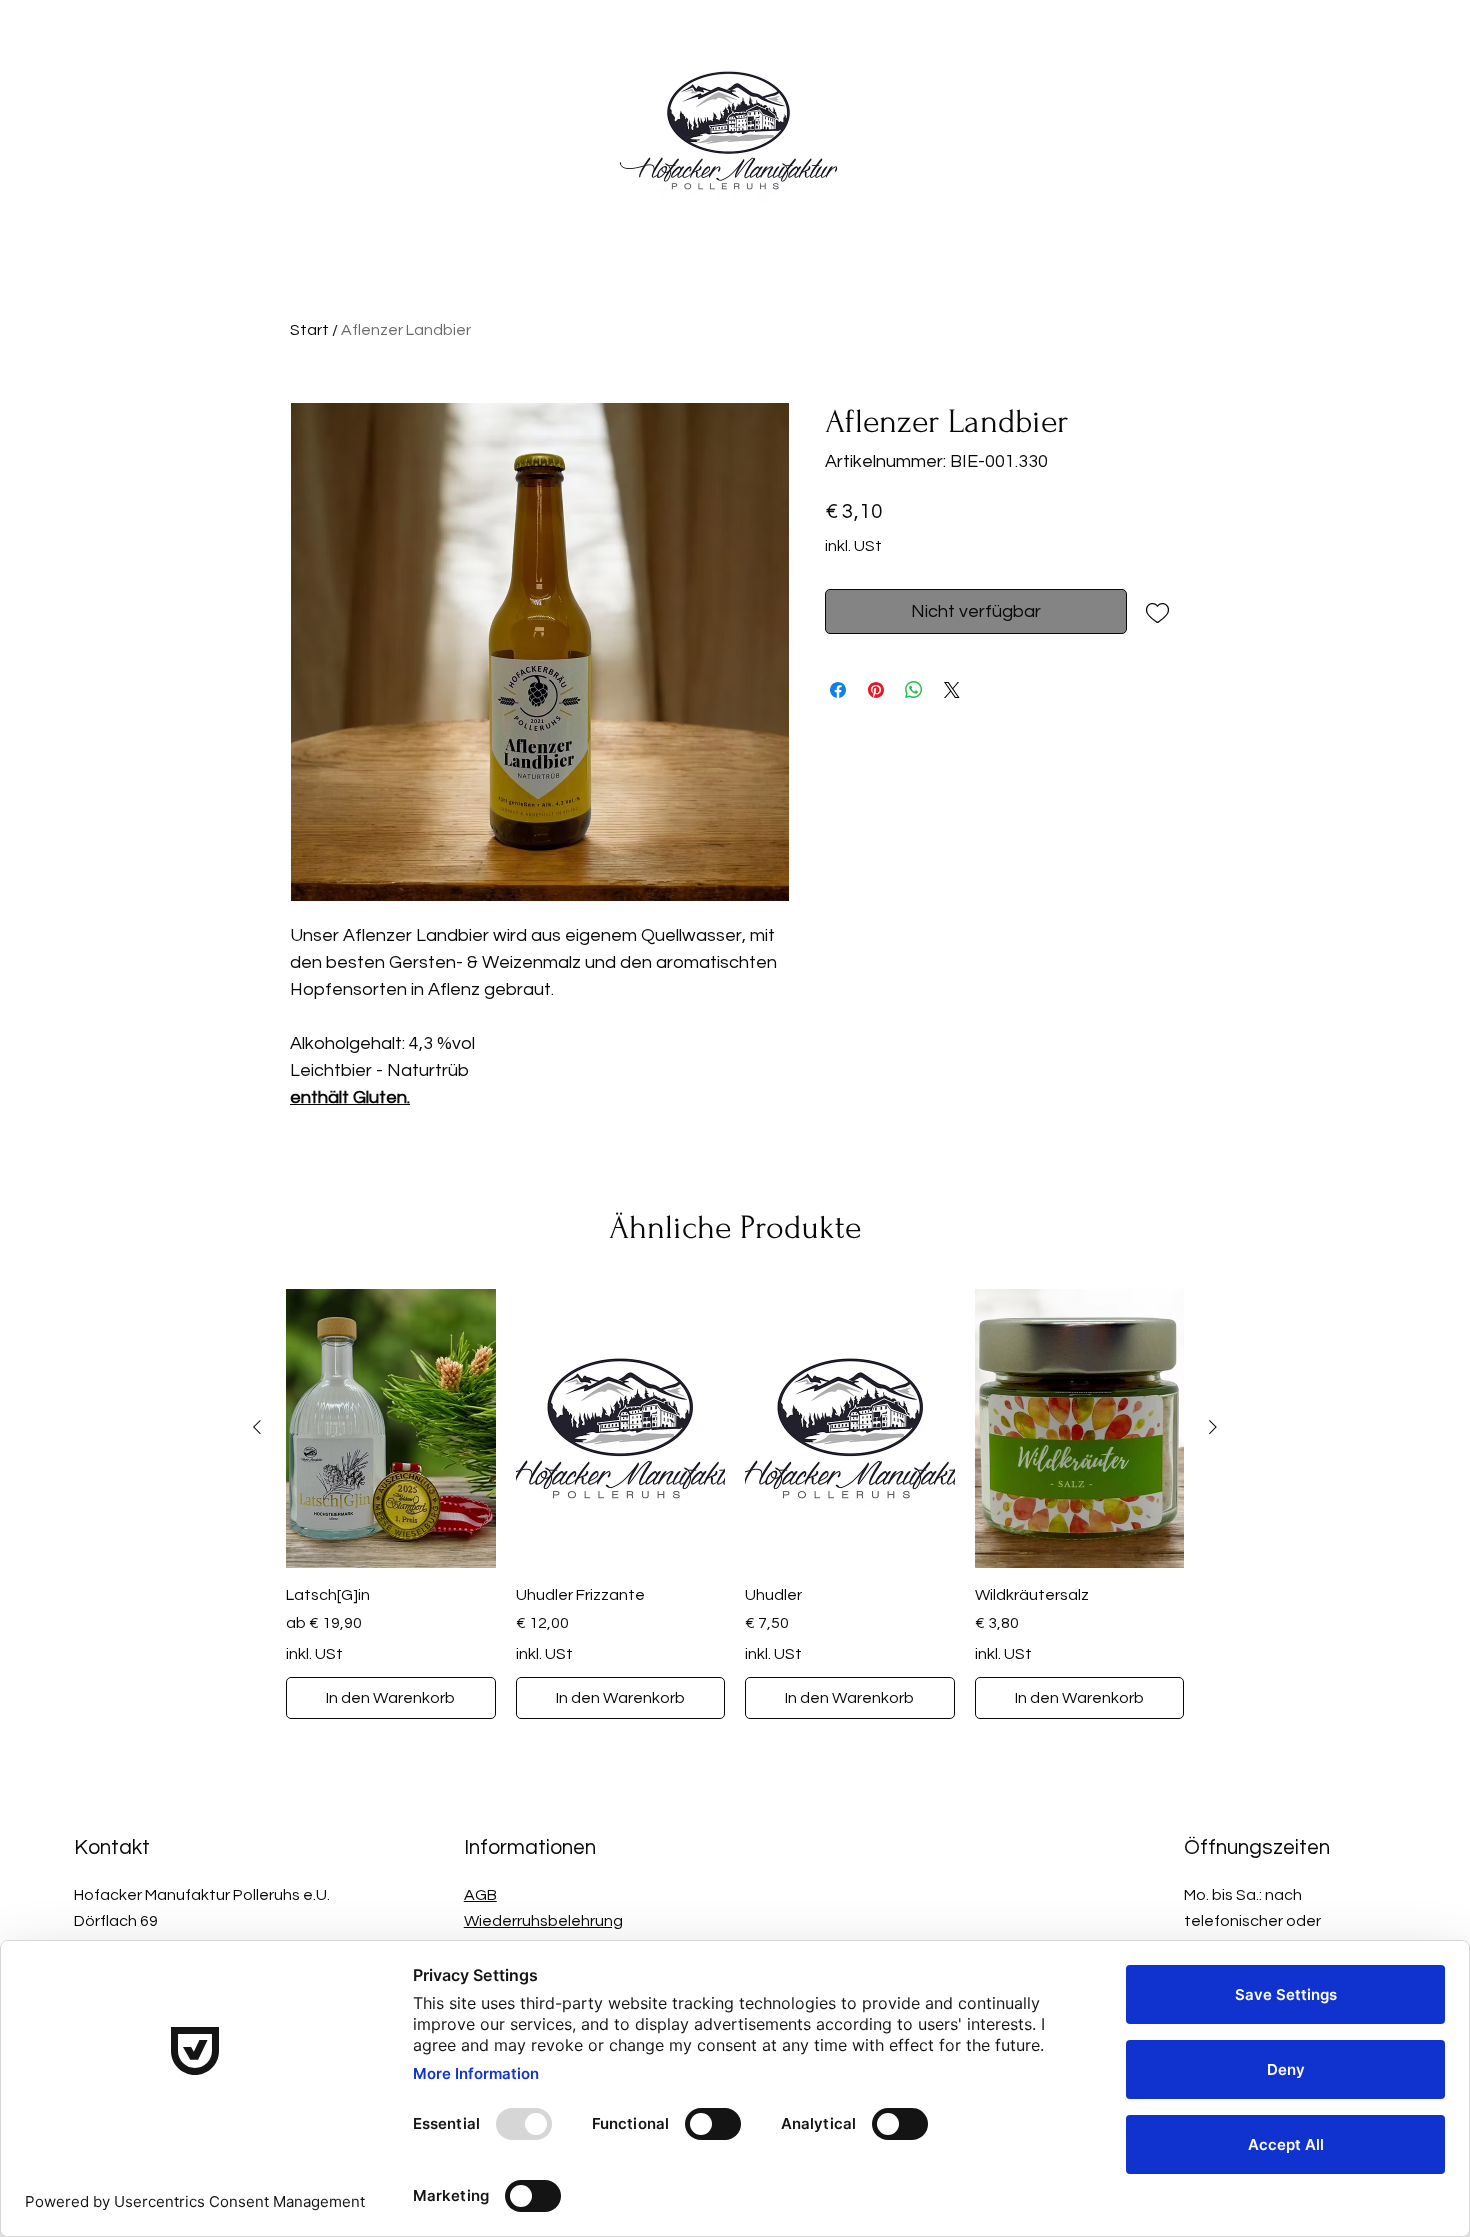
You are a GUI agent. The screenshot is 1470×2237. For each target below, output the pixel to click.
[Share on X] (952, 690)
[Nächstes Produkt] (1213, 1427)
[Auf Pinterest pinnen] (876, 690)
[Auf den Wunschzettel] (1157, 611)
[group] (735, 1504)
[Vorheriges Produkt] (257, 1427)
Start (309, 330)
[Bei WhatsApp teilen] (914, 690)
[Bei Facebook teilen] (838, 690)
